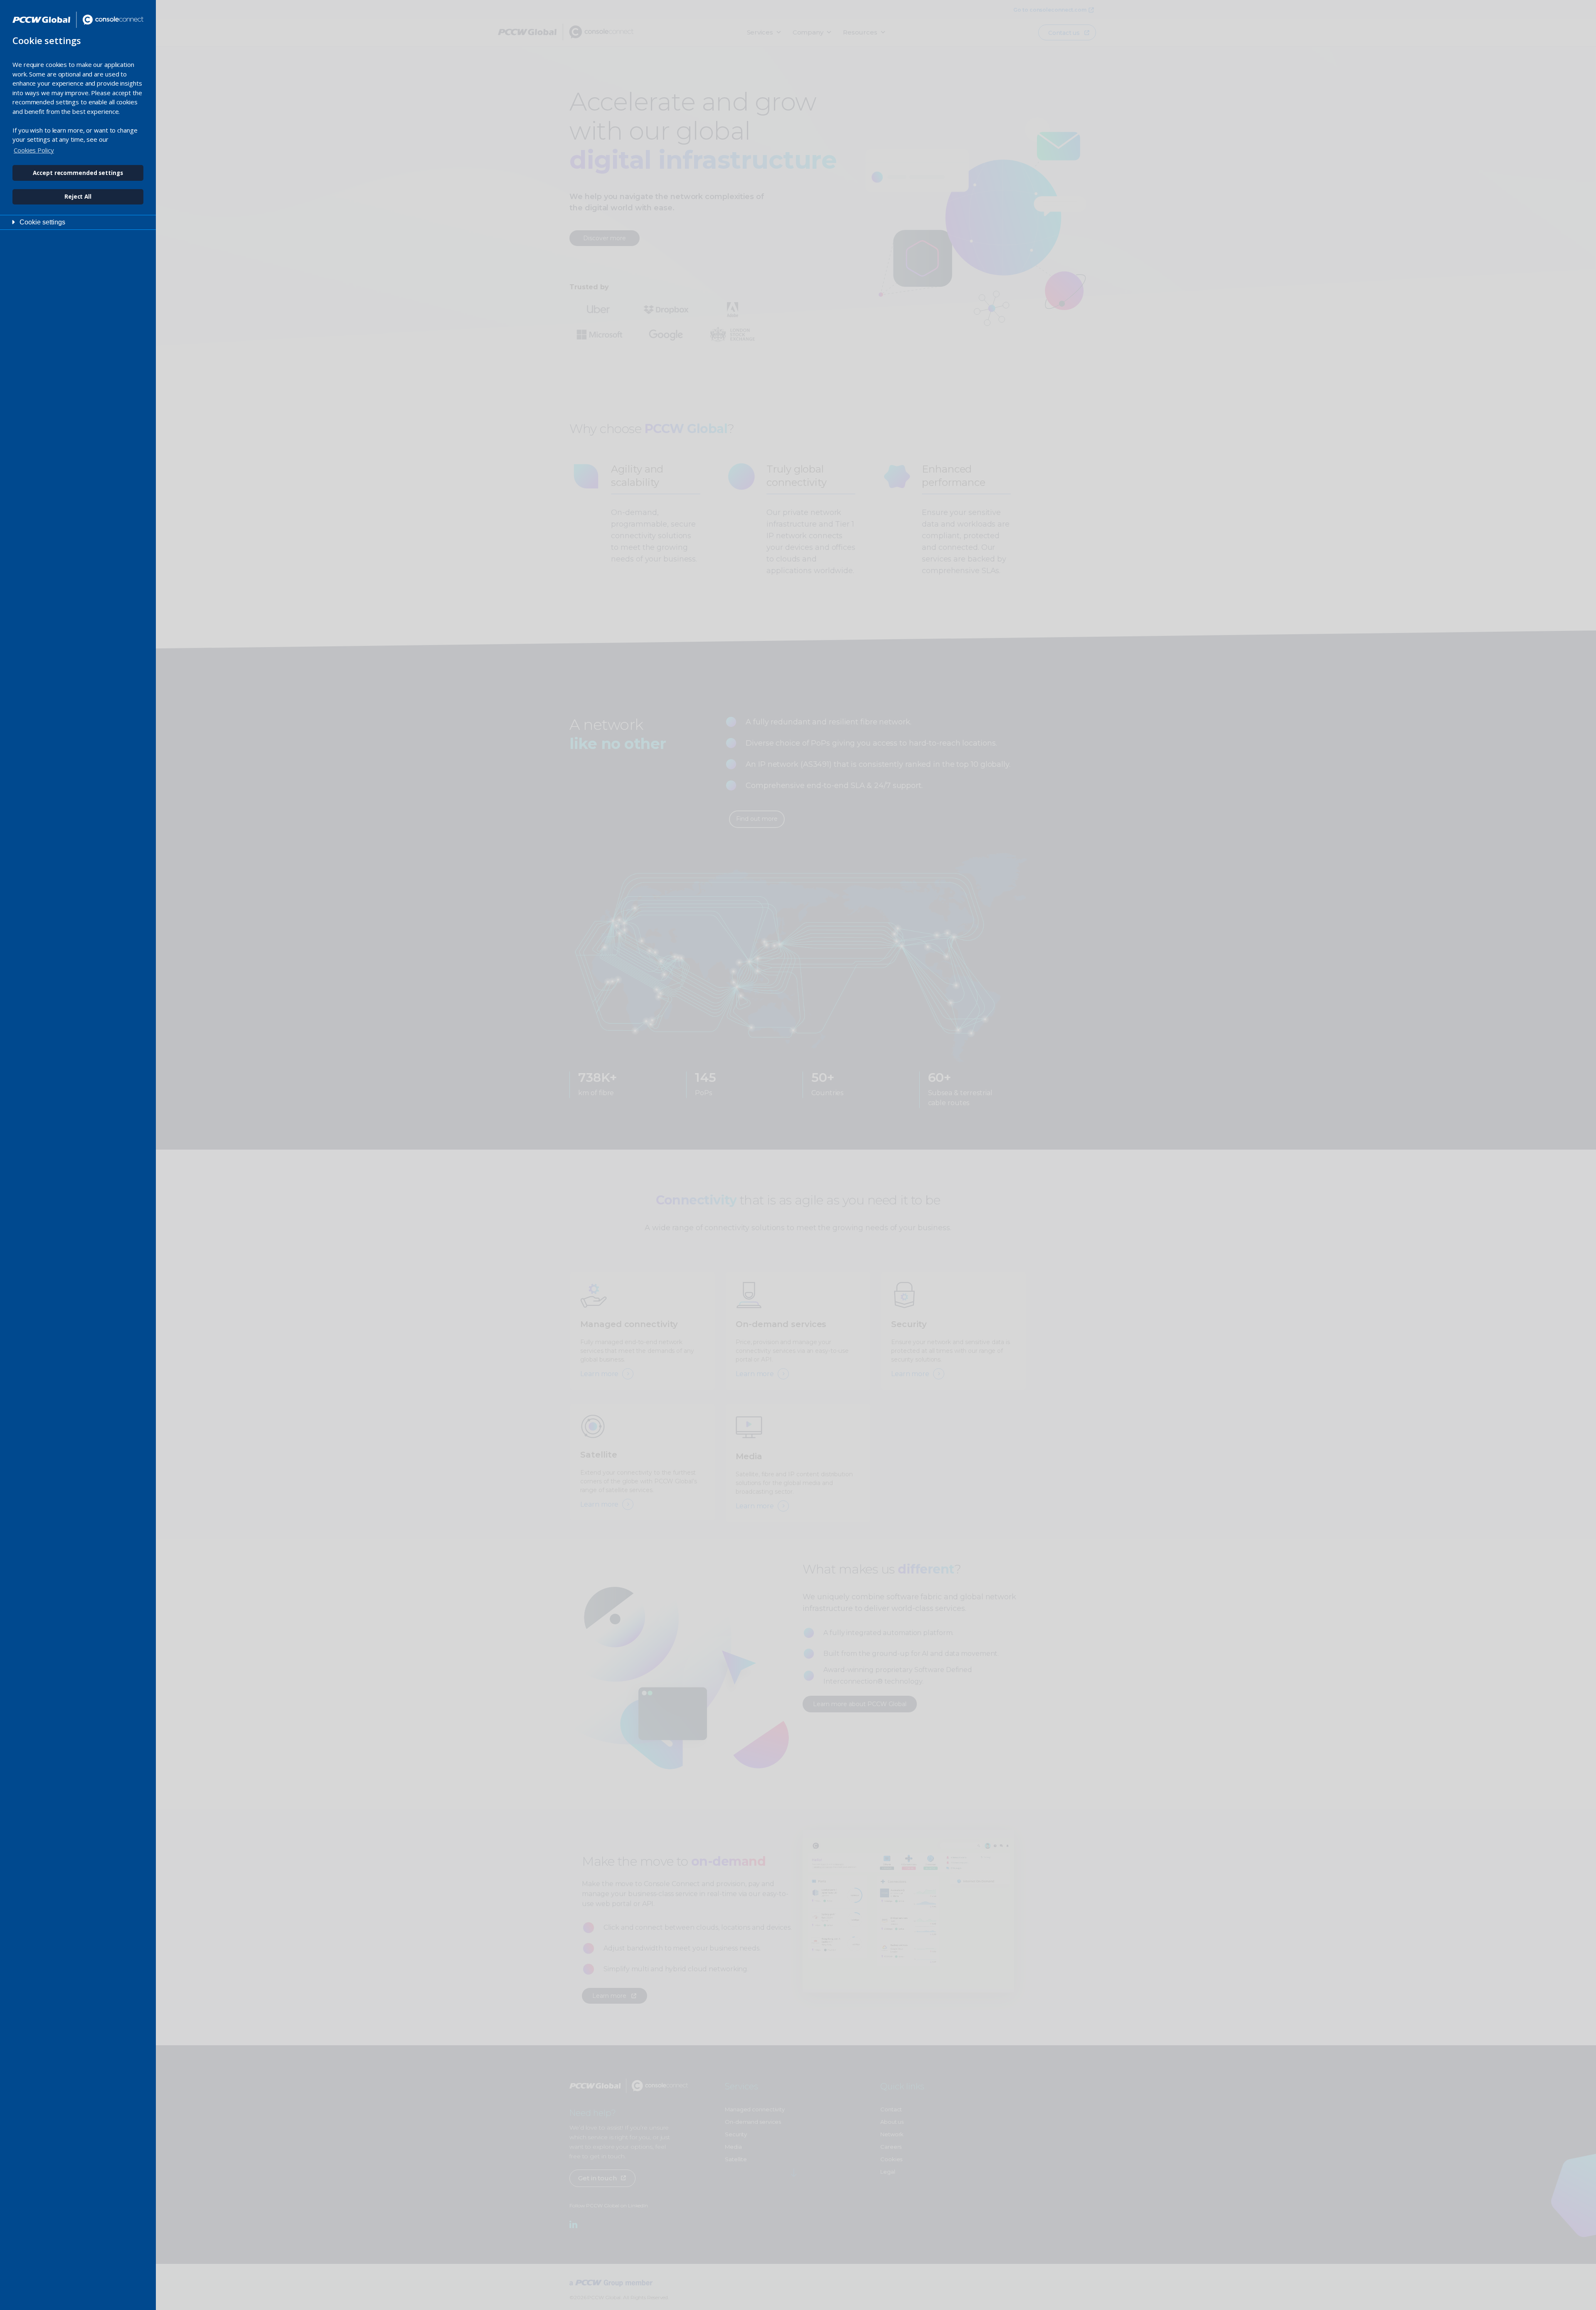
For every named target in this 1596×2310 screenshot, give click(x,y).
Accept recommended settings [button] (78, 173)
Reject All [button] (78, 197)
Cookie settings (42, 222)
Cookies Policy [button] (34, 150)
